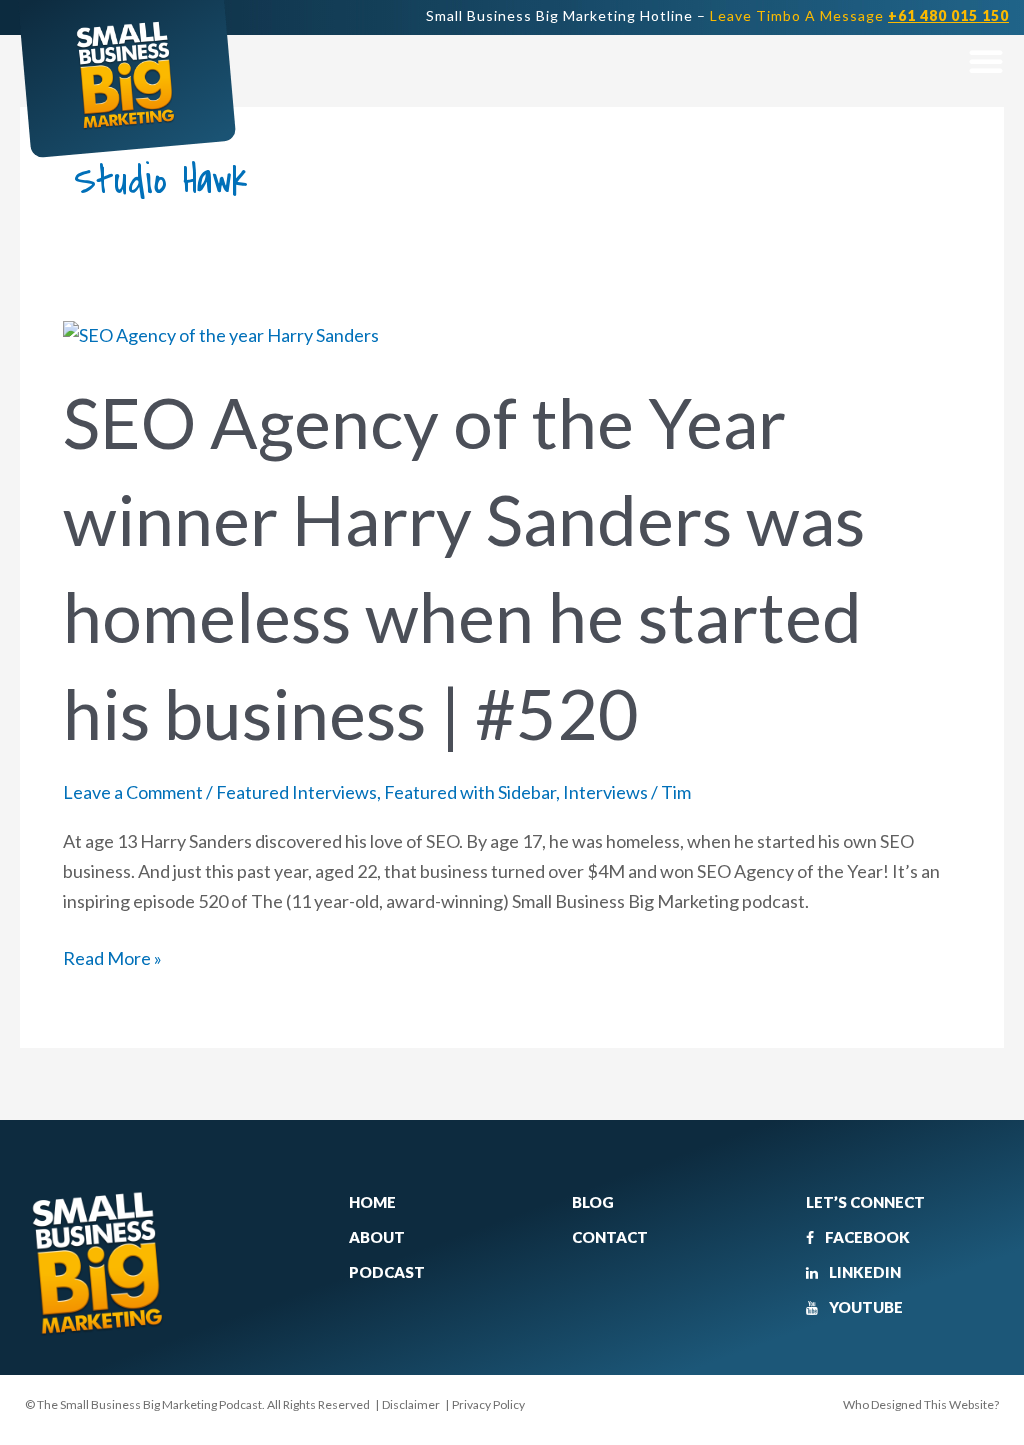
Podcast (387, 1272)
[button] (985, 60)
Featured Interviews (296, 792)
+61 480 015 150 (948, 15)
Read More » (112, 956)
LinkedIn (863, 1272)
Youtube (864, 1307)
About (377, 1237)
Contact (610, 1237)
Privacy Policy (488, 1404)
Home (372, 1202)
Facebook (866, 1237)
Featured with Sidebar (470, 792)
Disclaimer (411, 1404)
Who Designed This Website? (921, 1404)
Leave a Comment (133, 792)
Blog (593, 1202)
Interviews (605, 792)
